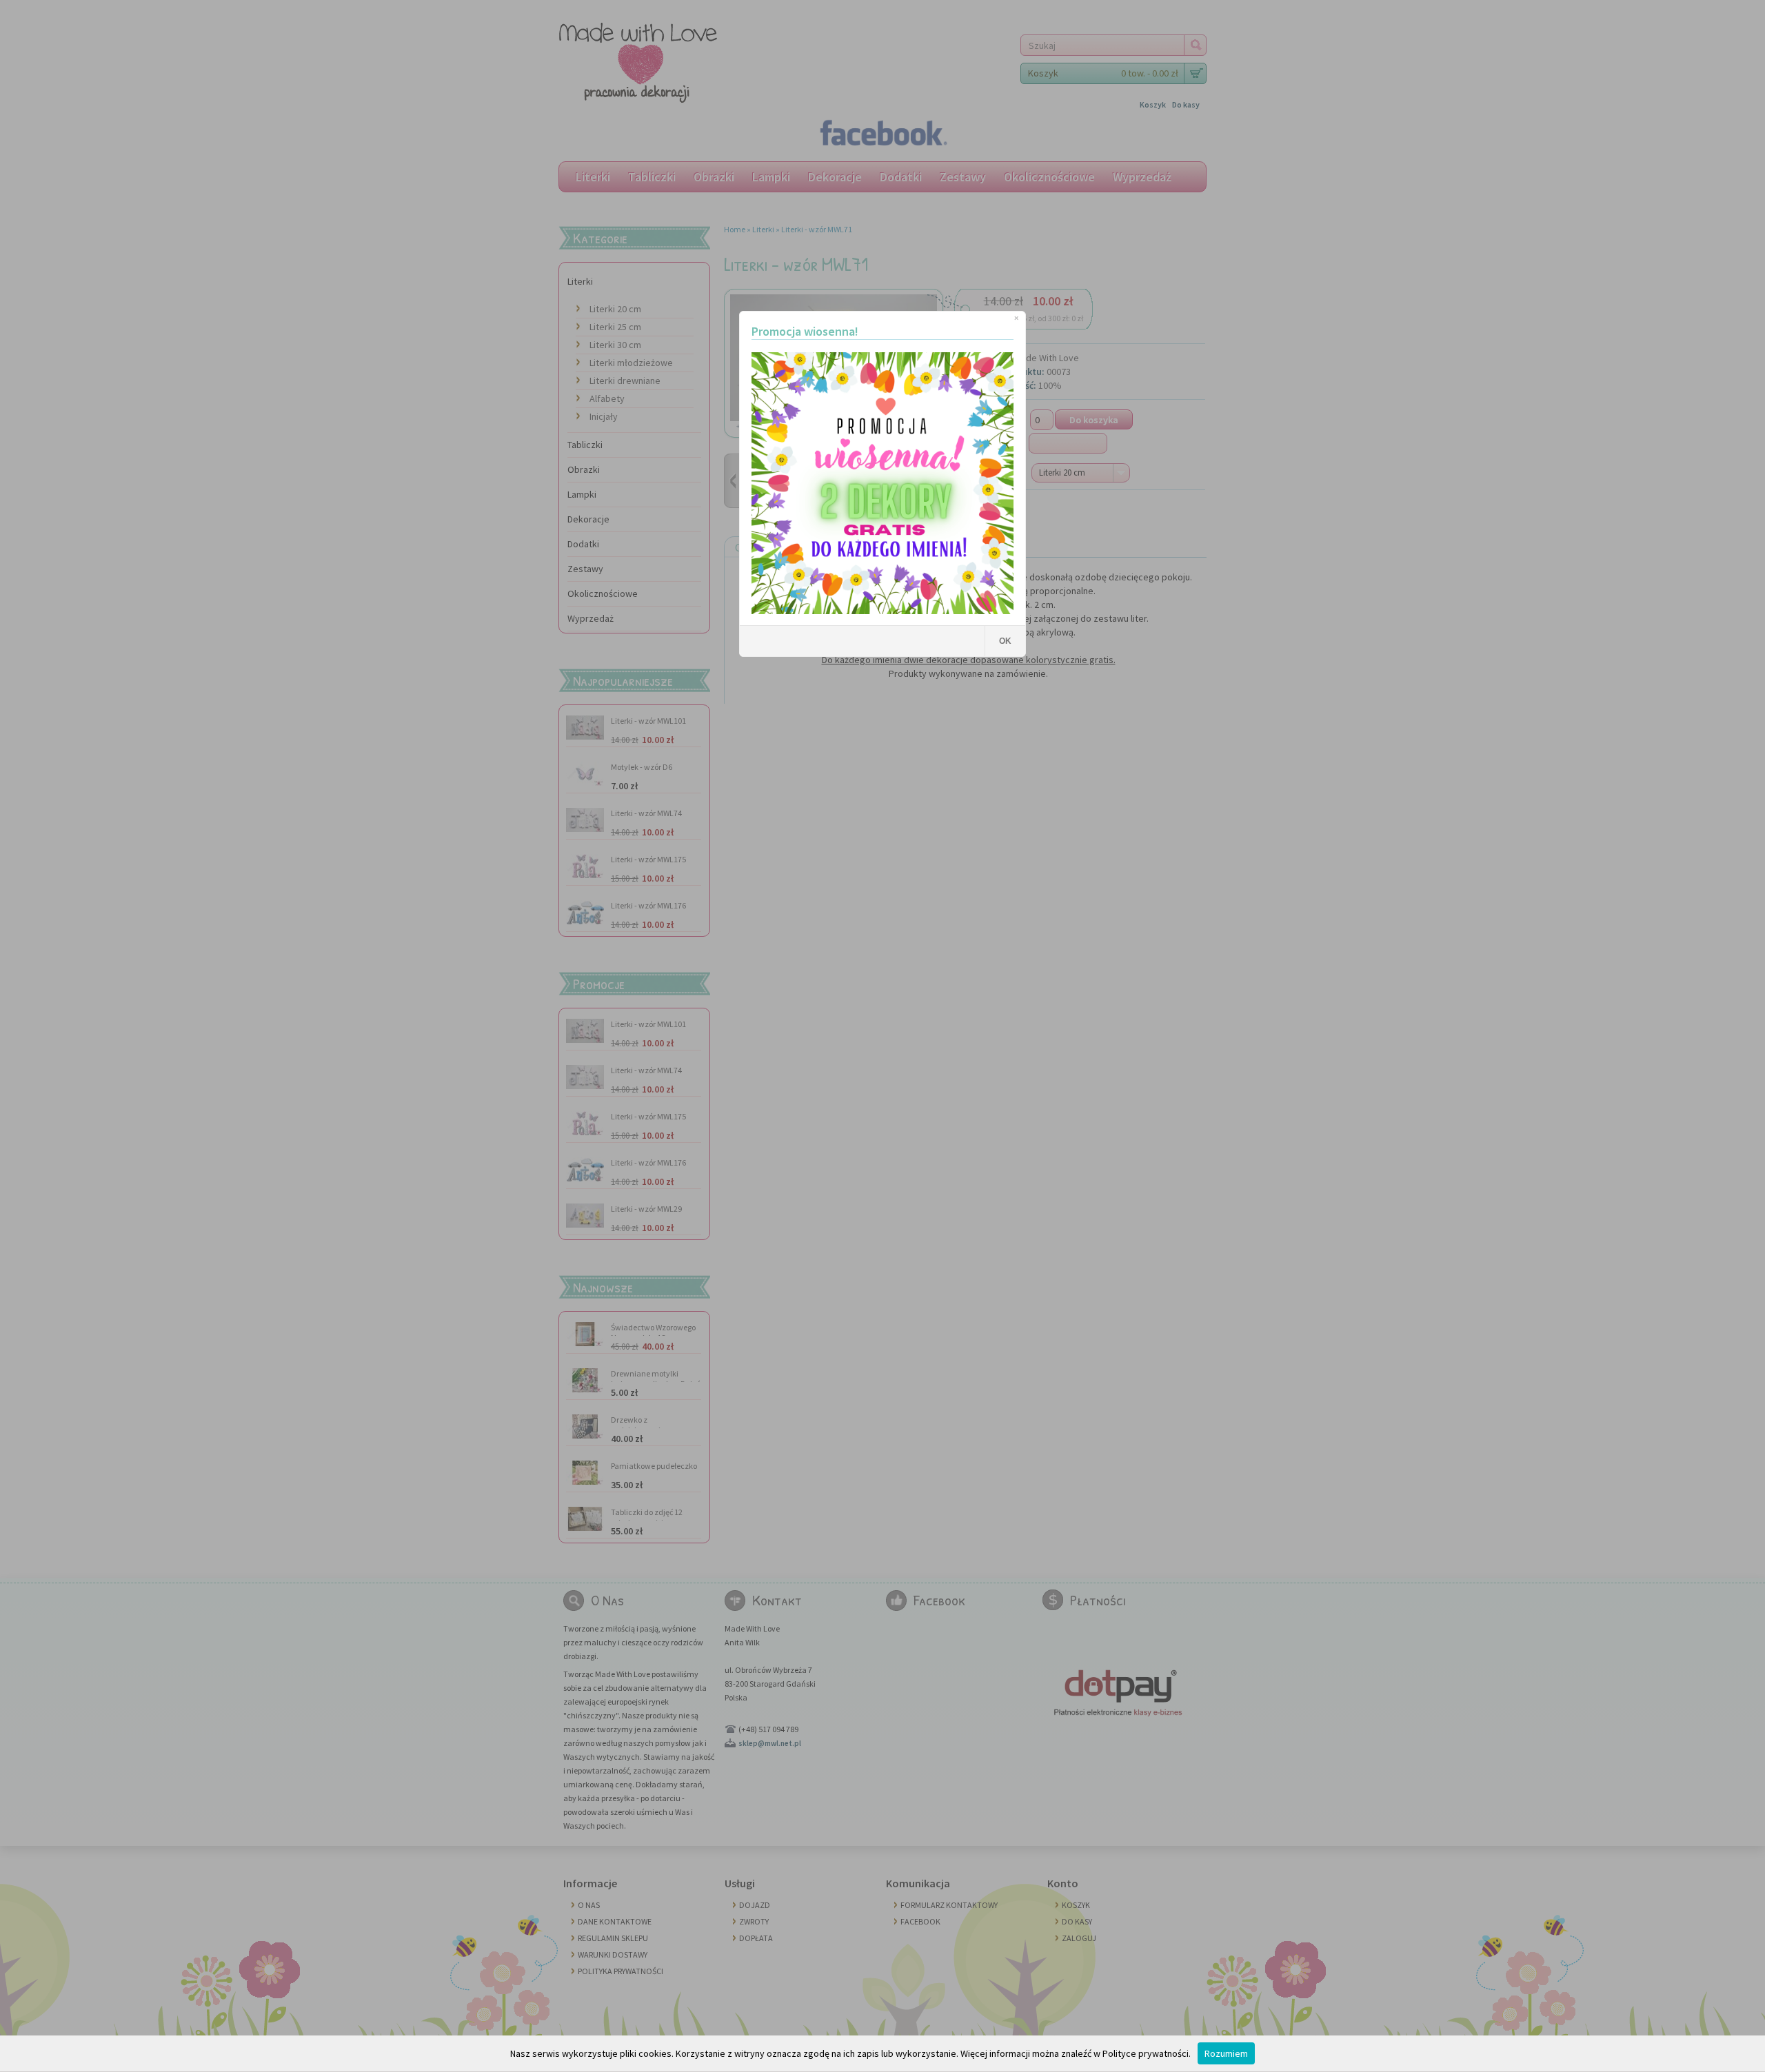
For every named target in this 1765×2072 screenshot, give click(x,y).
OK (1005, 641)
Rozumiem (1226, 2053)
